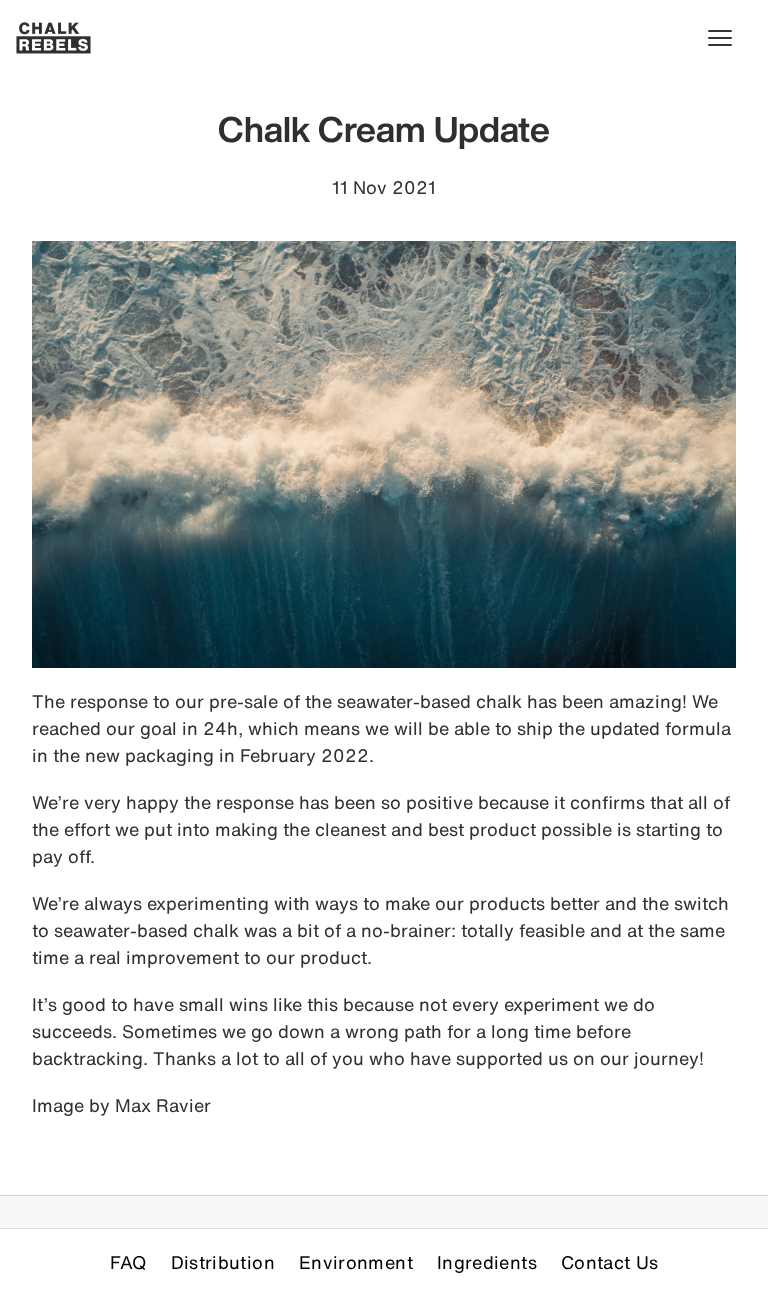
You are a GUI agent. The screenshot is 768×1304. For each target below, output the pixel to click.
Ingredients (487, 1262)
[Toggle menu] (730, 38)
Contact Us (610, 1262)
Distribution (223, 1262)
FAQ (128, 1262)
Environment (356, 1262)
